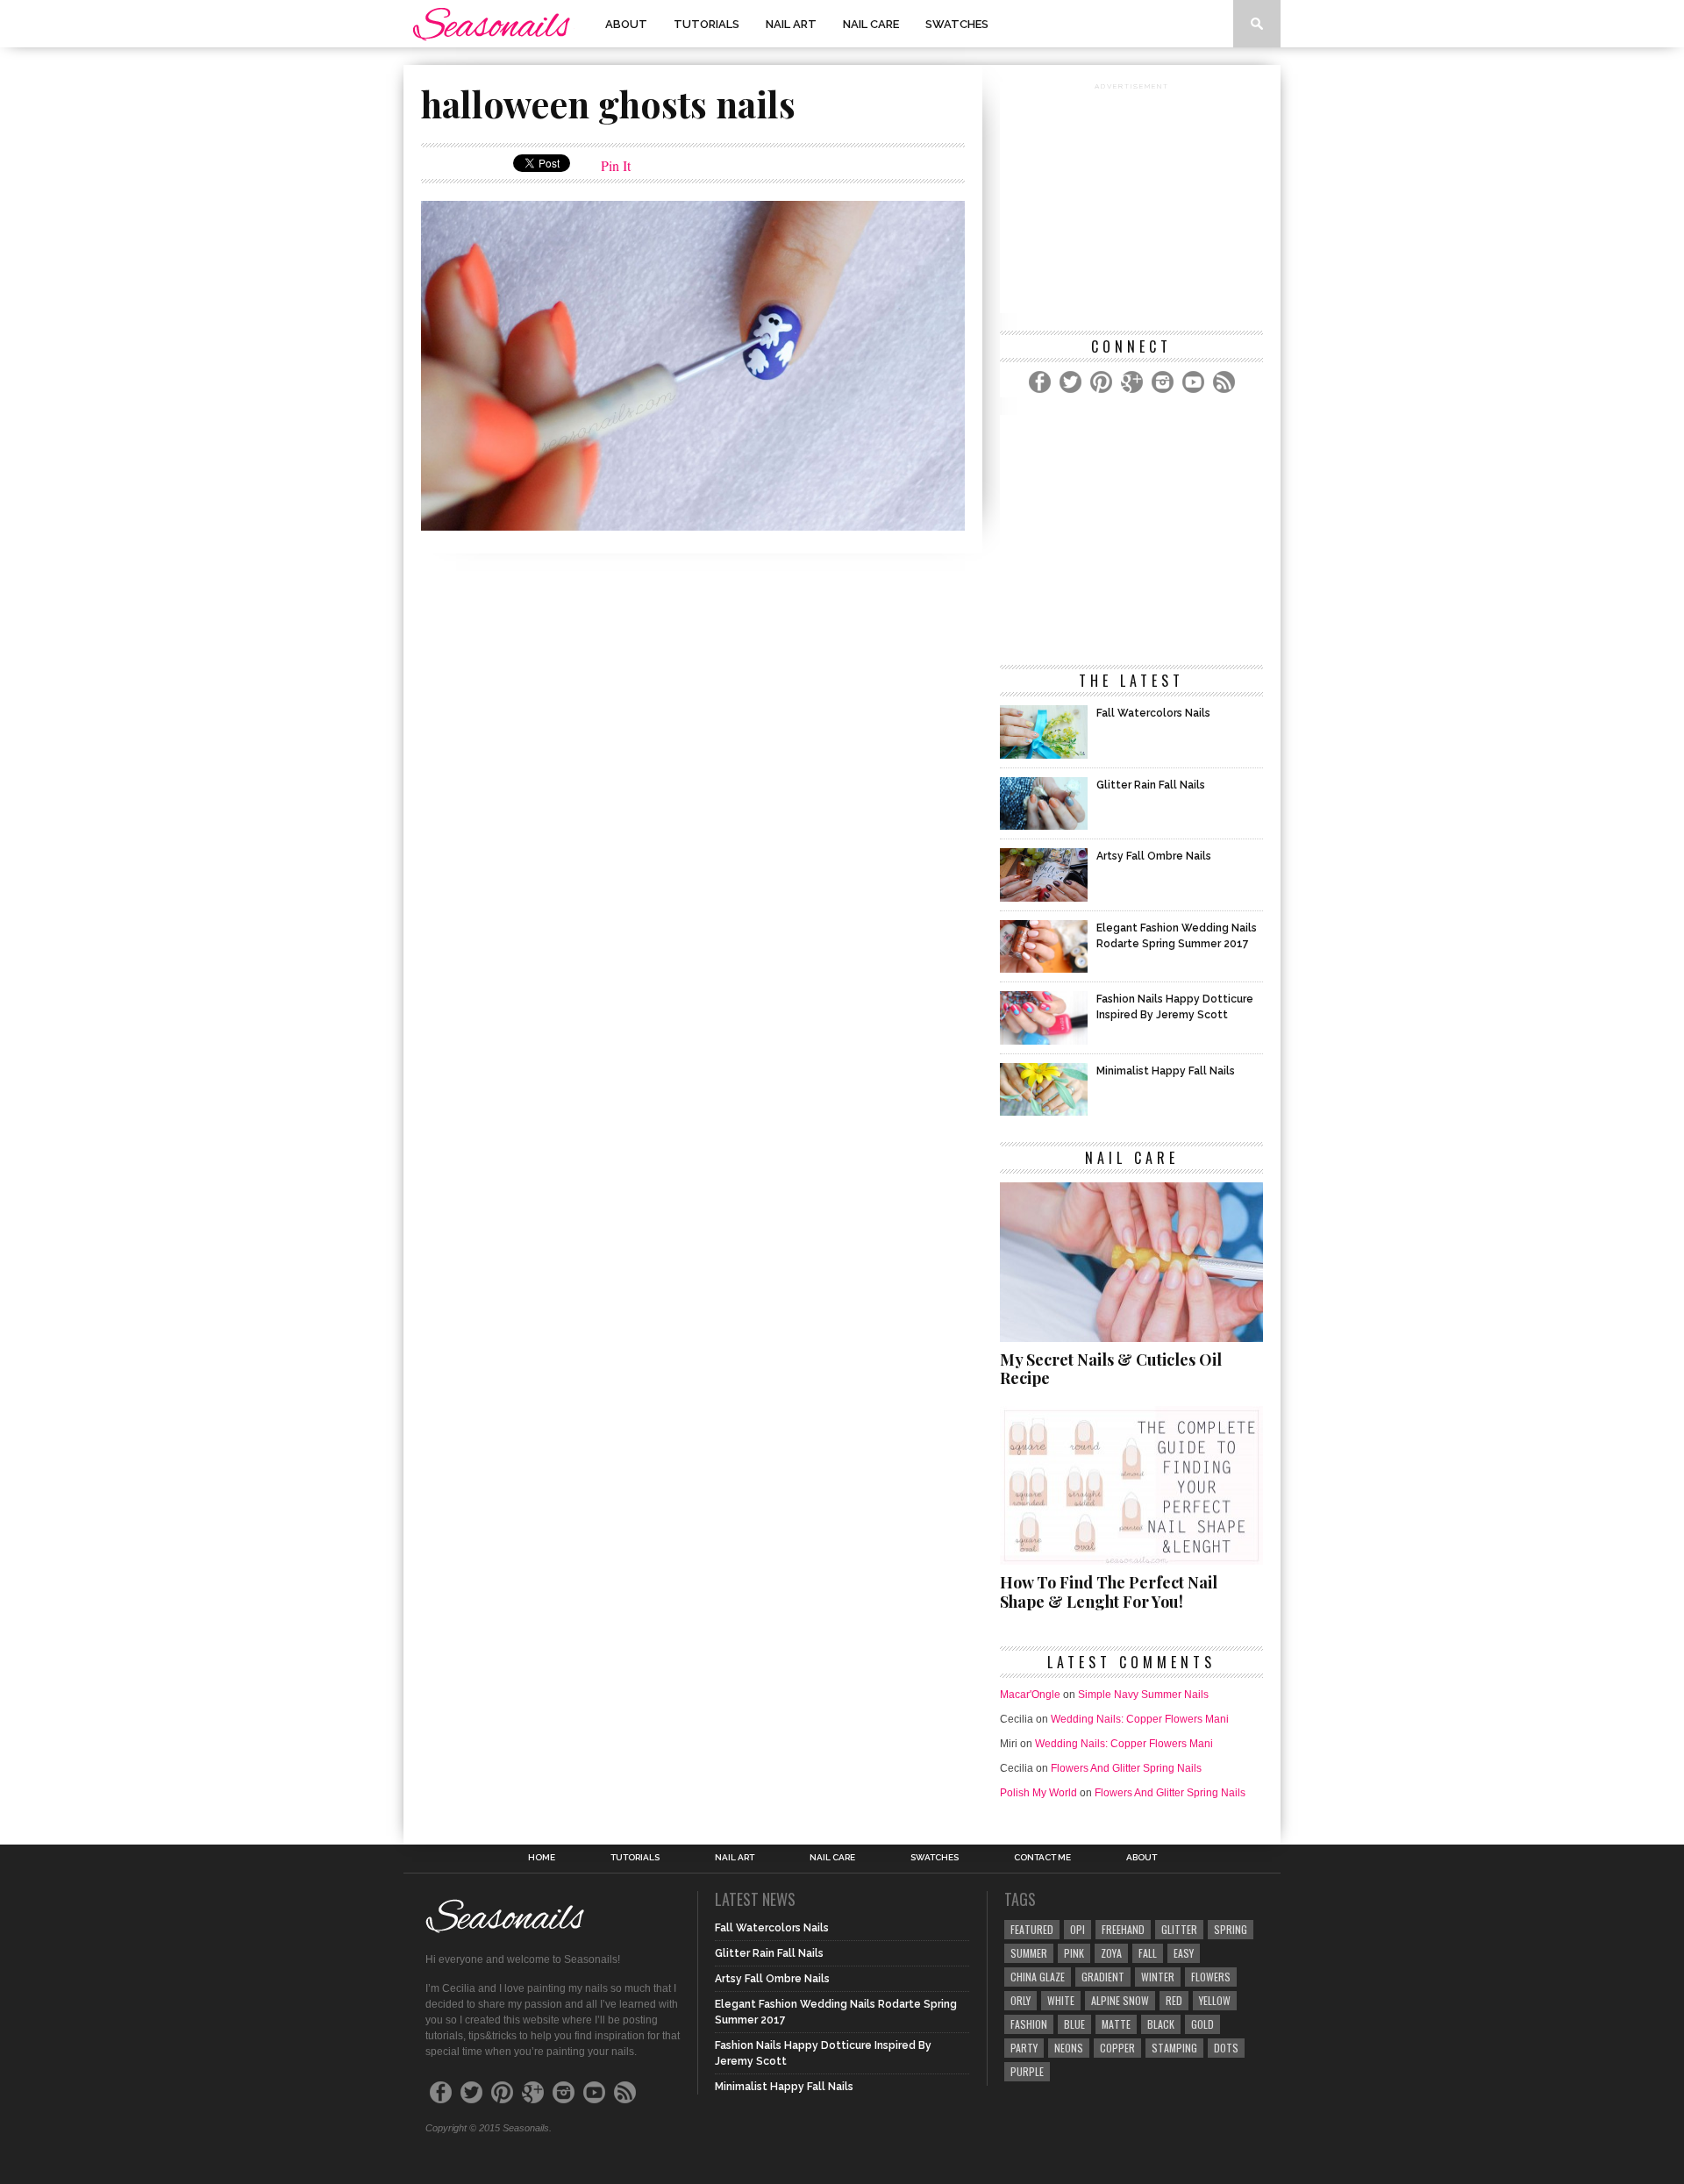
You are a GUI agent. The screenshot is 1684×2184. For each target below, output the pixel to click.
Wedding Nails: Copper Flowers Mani (1140, 1719)
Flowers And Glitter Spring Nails (1126, 1768)
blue (1074, 2024)
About (626, 24)
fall (1148, 1953)
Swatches (957, 24)
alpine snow (1120, 2000)
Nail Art (791, 24)
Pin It (616, 165)
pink (1074, 1953)
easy (1184, 1953)
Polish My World (1038, 1793)
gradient (1103, 1977)
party (1024, 2048)
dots (1226, 2048)
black (1161, 2024)
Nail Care (871, 24)
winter (1158, 1977)
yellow (1215, 2000)
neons (1069, 2048)
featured (1032, 1929)
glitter (1179, 1929)
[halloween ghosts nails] (693, 525)
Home (542, 1858)
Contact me (1042, 1858)
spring (1231, 1929)
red (1174, 2000)
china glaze (1038, 1977)
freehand (1123, 1929)
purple (1027, 2071)
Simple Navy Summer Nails (1143, 1695)
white (1061, 2000)
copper (1117, 2048)
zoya (1111, 1953)
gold (1202, 2024)
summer (1029, 1953)
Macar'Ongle (1030, 1695)
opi (1077, 1929)
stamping (1174, 2048)
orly (1020, 2000)
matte (1116, 2024)
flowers (1211, 1977)
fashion (1029, 2024)
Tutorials (706, 24)
